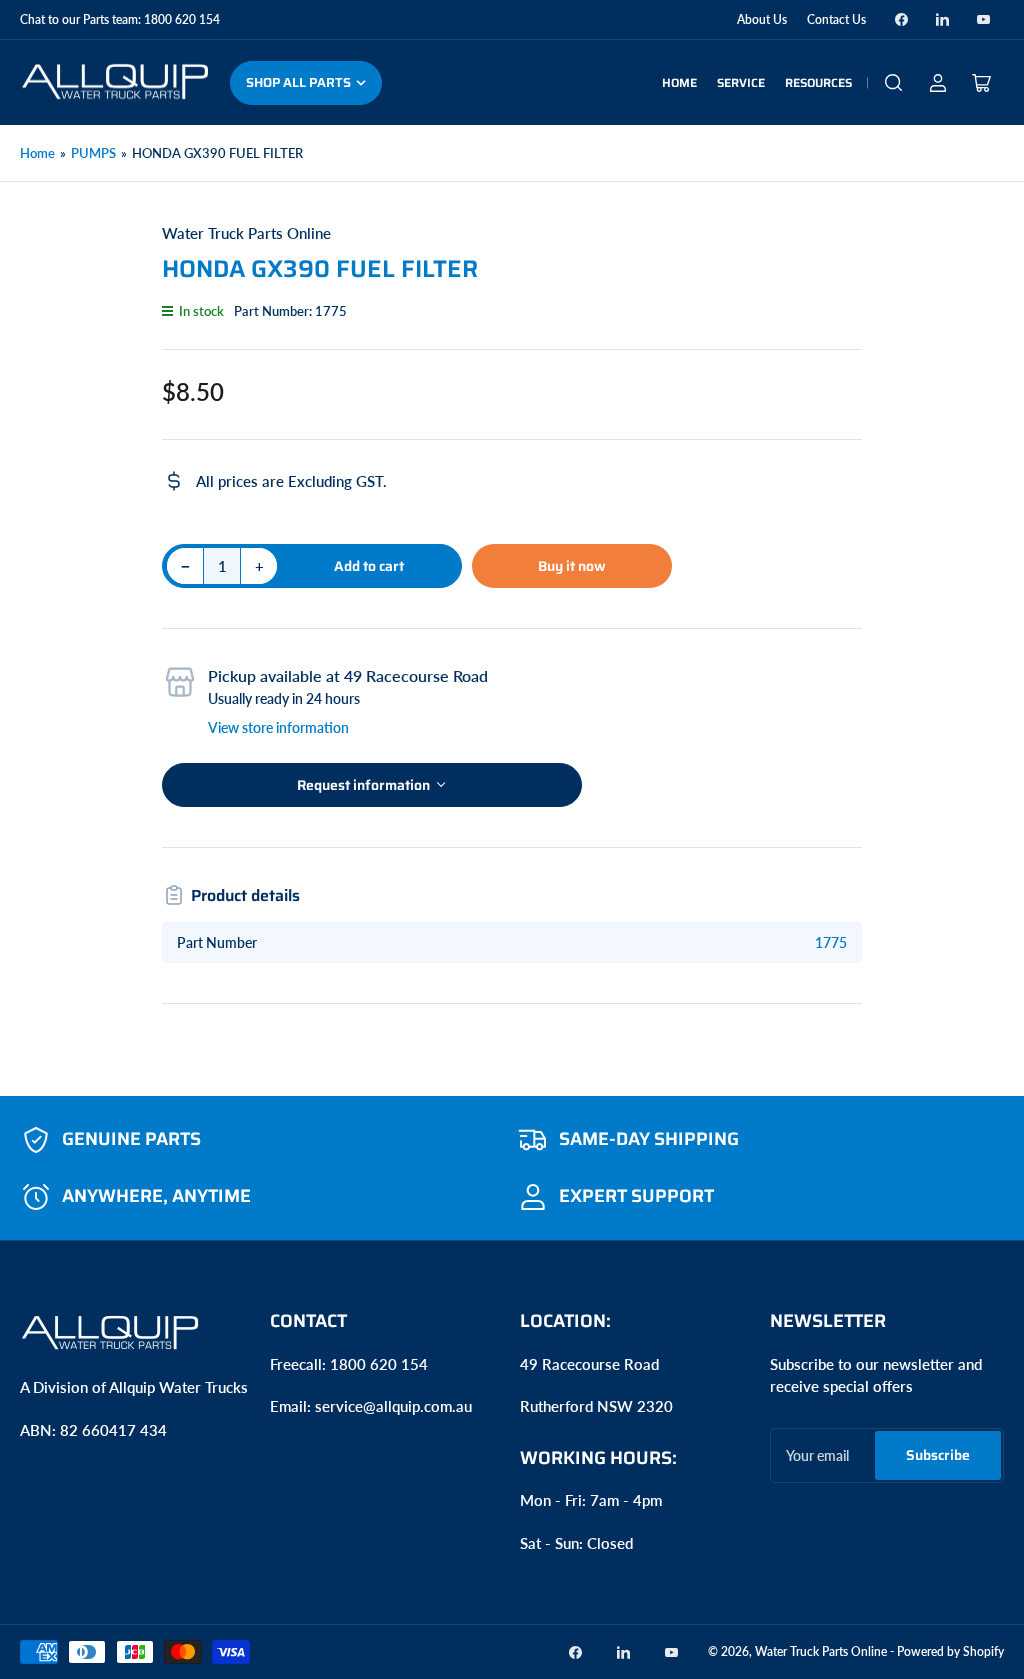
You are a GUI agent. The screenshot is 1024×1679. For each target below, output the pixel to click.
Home (679, 82)
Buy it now (572, 566)
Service (741, 82)
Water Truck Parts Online (246, 233)
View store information (278, 727)
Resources (818, 82)
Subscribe (938, 1455)
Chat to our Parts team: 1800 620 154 (120, 19)
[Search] (894, 83)
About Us (762, 19)
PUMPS (93, 153)
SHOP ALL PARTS (298, 82)
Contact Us (836, 19)
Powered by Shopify (950, 1651)
